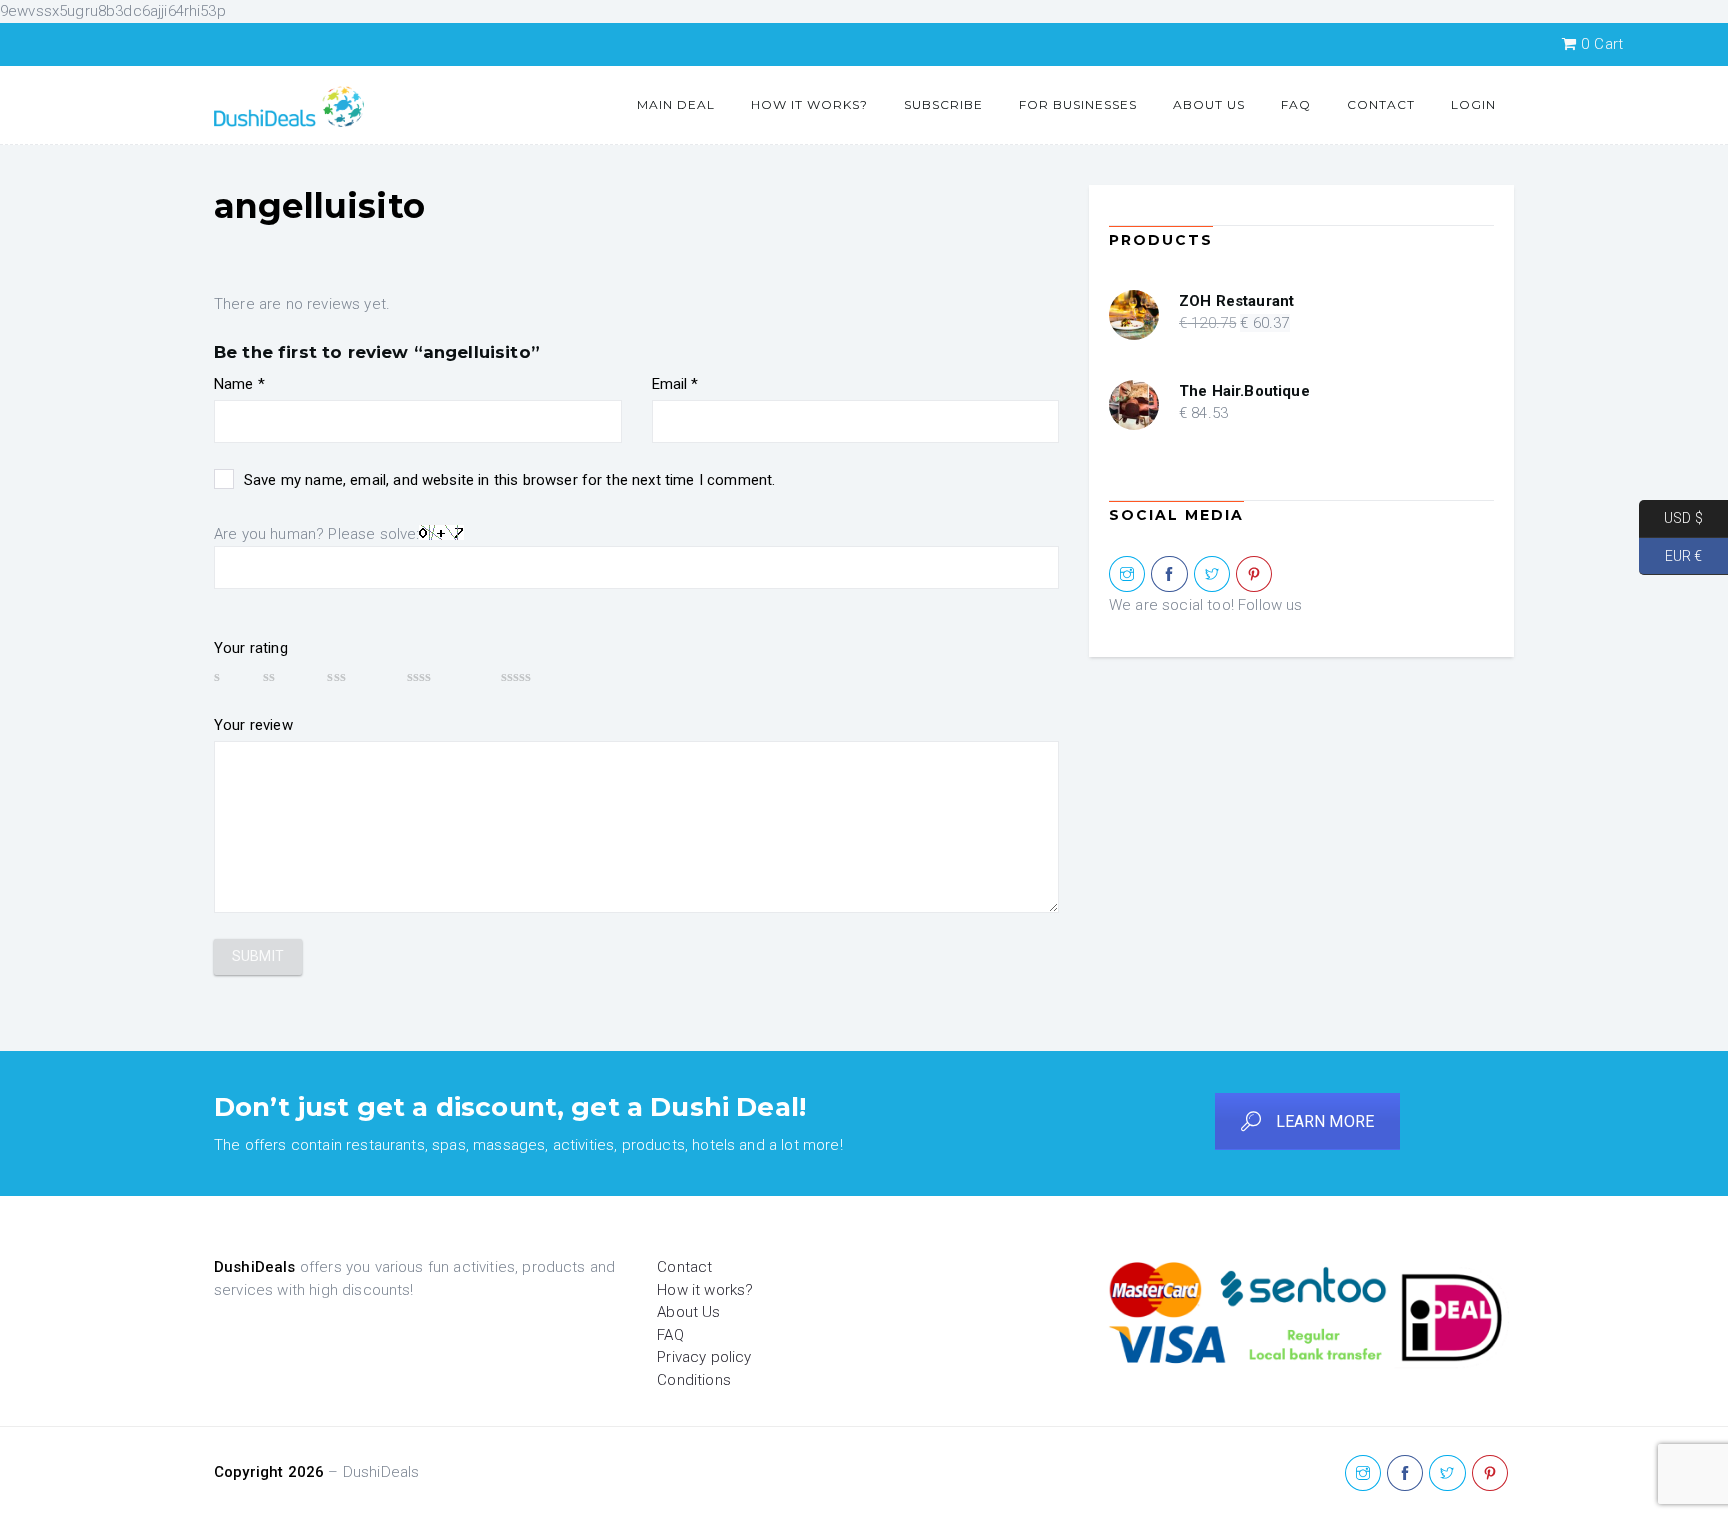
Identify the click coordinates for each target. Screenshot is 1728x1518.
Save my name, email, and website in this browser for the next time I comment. (509, 480)
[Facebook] (1169, 575)
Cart (1602, 44)
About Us (1209, 104)
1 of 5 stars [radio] (229, 676)
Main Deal (676, 104)
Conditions (694, 1380)
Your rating (251, 648)
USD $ (1671, 518)
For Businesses (1078, 104)
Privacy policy (704, 1357)
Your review (253, 725)
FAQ (1296, 104)
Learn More (1325, 1121)
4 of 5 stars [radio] (444, 676)
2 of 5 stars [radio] (285, 676)
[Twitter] (1212, 575)
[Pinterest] (1254, 575)
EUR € (1670, 555)
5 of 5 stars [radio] (546, 676)
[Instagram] (1127, 575)
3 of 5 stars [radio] (357, 676)
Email (675, 384)
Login (1473, 104)
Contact (1381, 104)
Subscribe (943, 104)
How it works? (809, 104)
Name (239, 384)
